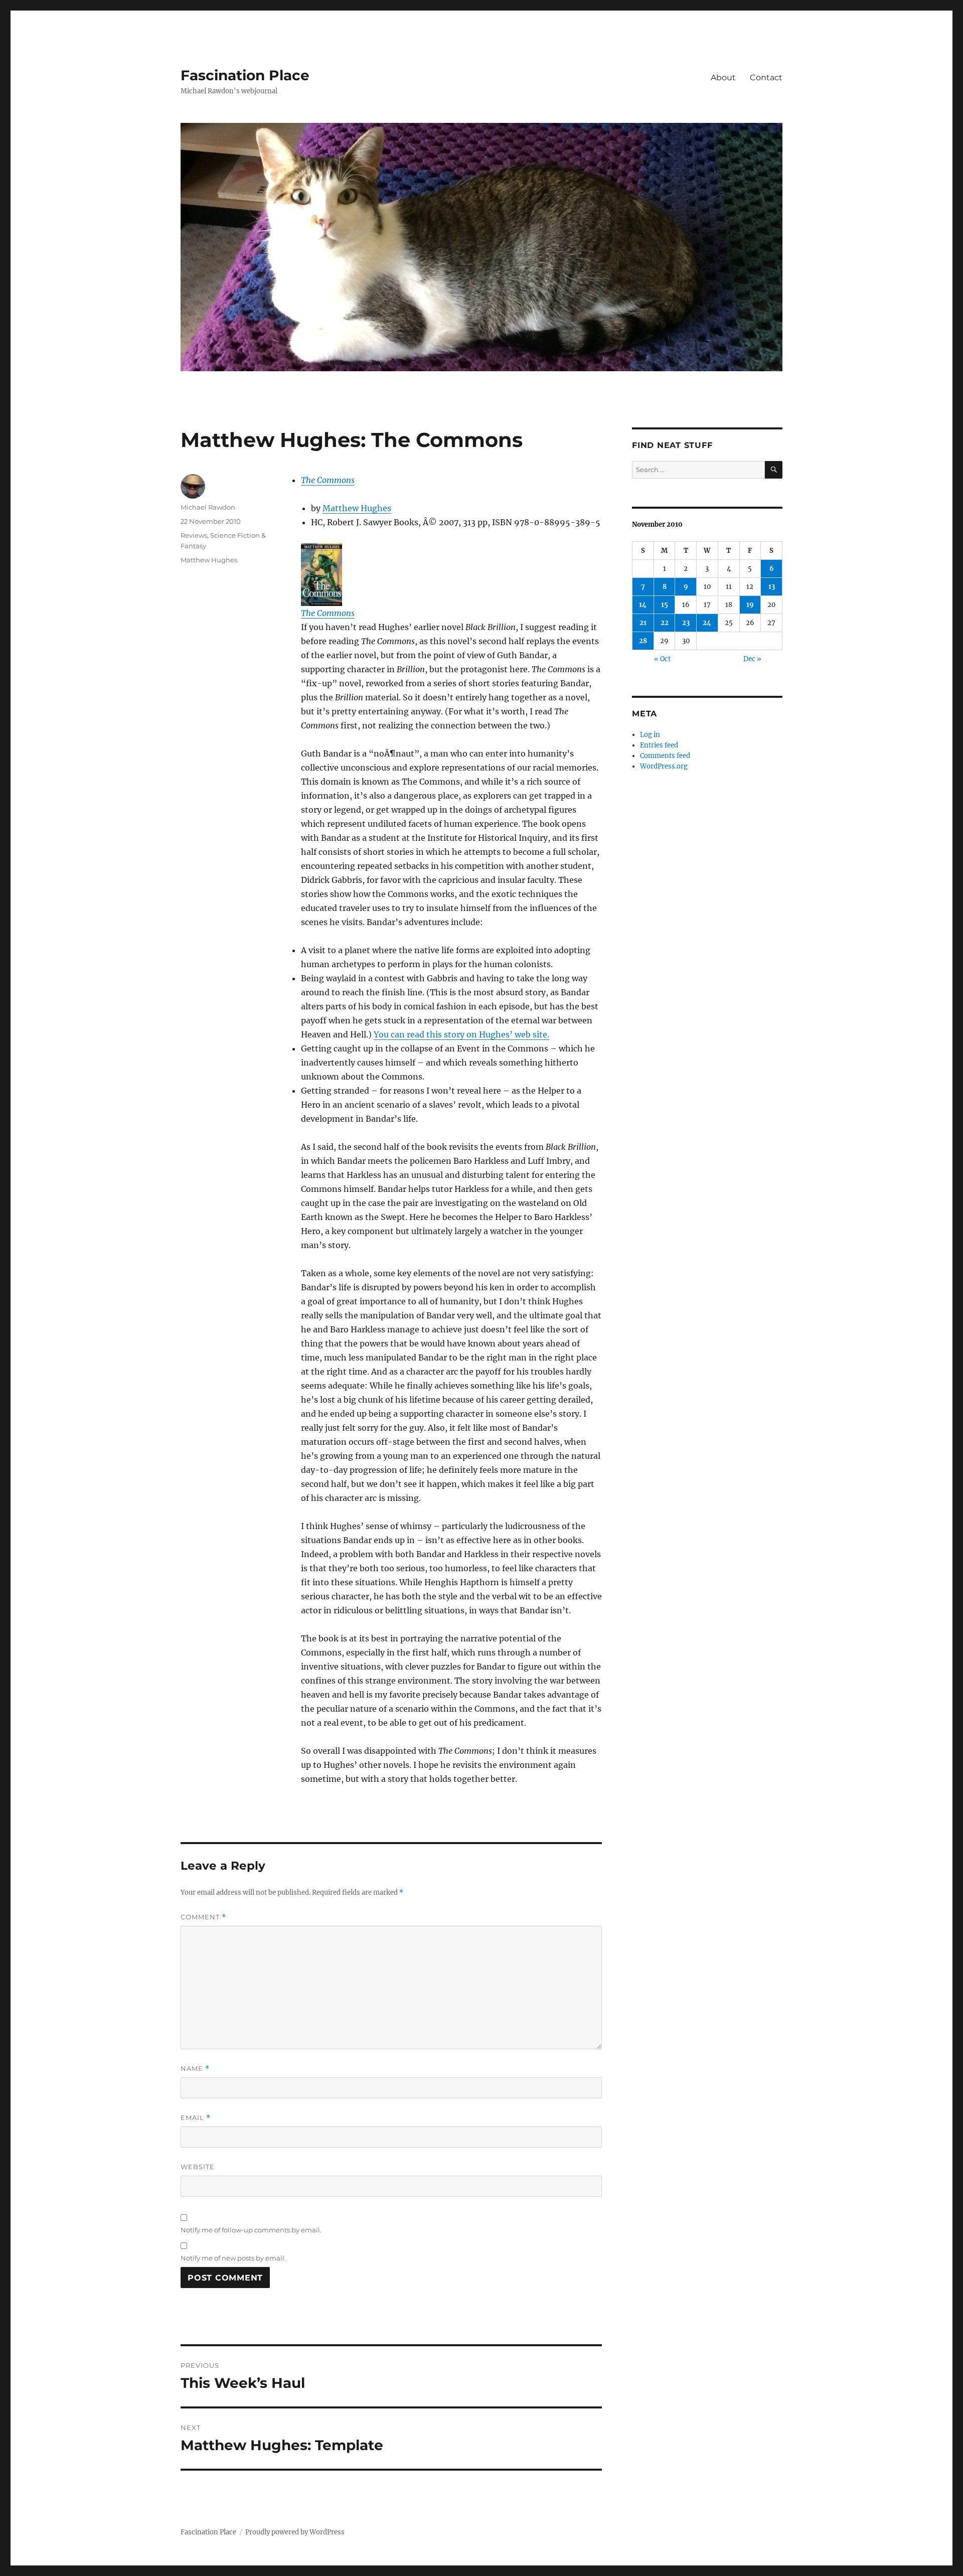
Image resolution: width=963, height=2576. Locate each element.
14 (643, 605)
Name (195, 2069)
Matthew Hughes (357, 508)
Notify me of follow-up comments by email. (251, 2230)
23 (686, 623)
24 (707, 623)
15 (665, 605)
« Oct (662, 659)
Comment (203, 1917)
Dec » (752, 659)
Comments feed (665, 756)
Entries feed (659, 745)
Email (196, 2118)
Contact (766, 78)
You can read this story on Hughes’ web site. (461, 1034)
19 (750, 605)
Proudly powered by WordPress (295, 2532)
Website (198, 2167)
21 (643, 623)
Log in (650, 735)
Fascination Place (245, 75)
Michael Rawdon (208, 507)
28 (643, 641)
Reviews (194, 535)
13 (772, 587)
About (723, 78)
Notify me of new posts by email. (233, 2258)
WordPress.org (664, 766)
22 (665, 623)
